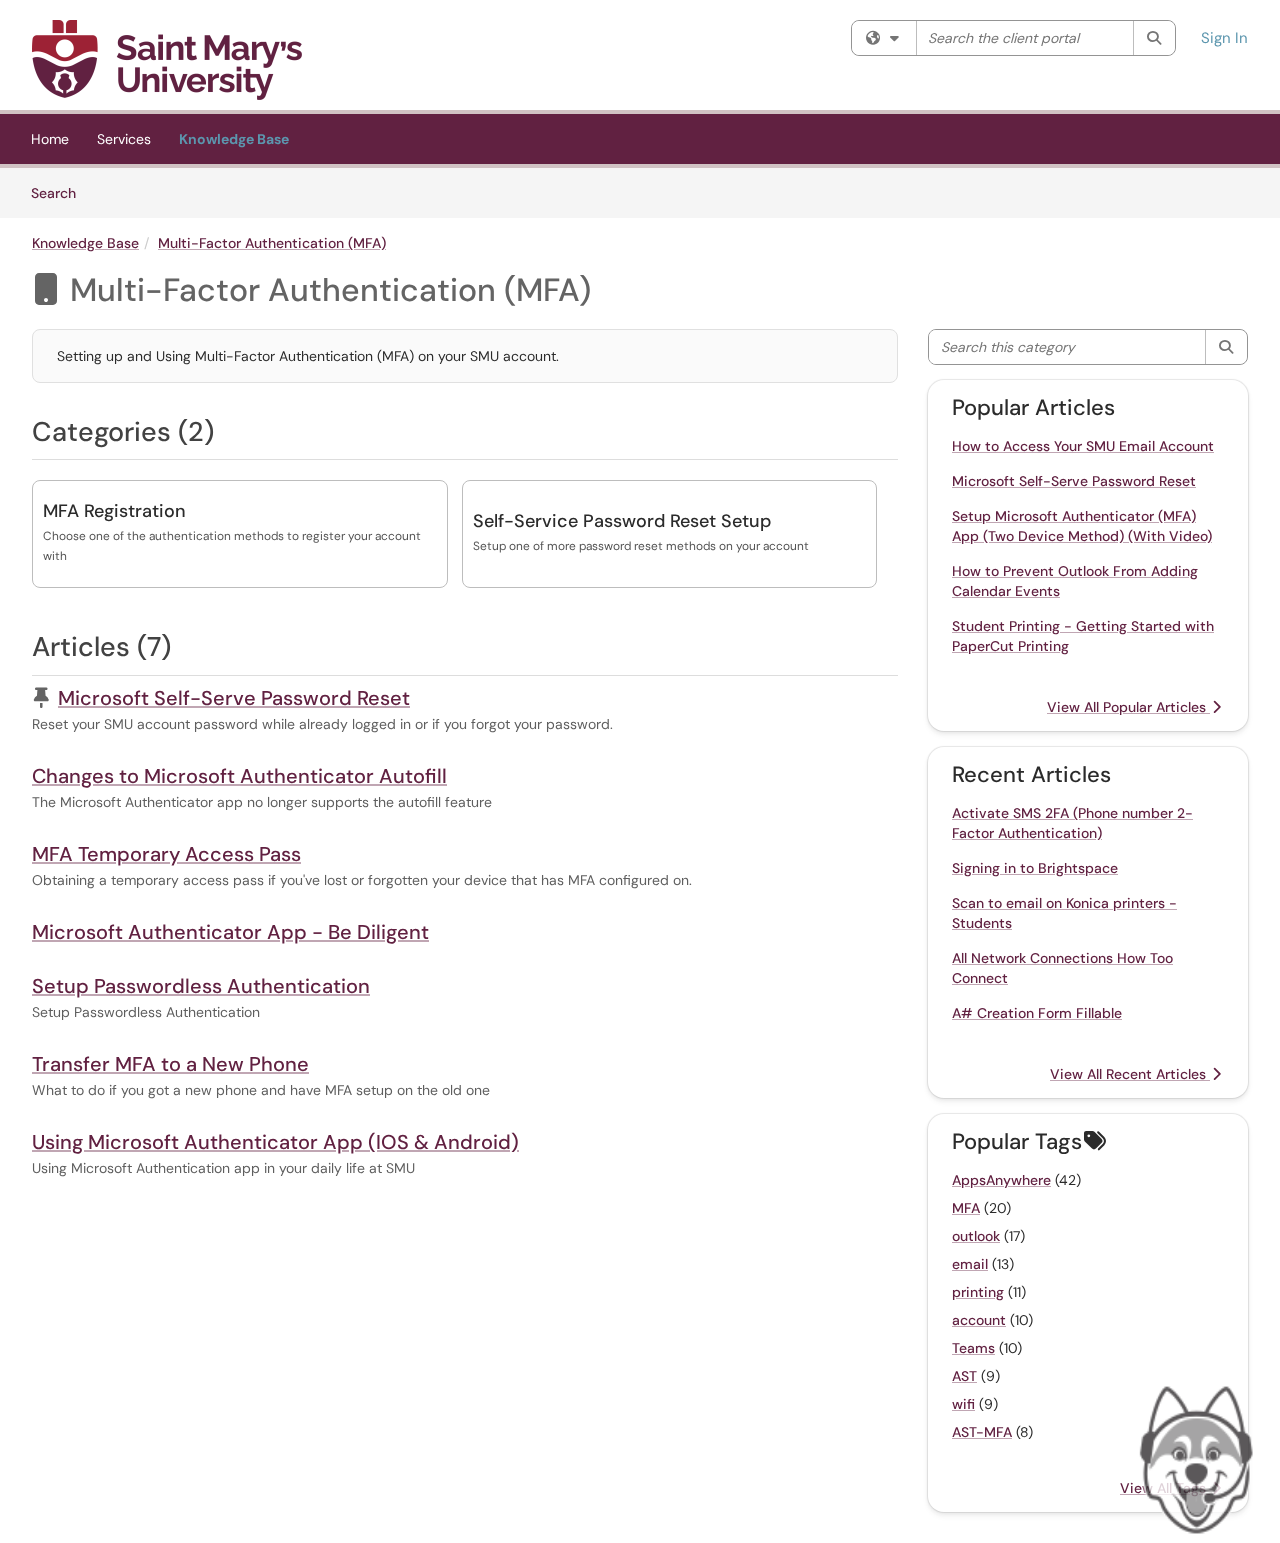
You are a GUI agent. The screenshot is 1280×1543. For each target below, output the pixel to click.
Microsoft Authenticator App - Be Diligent (230, 932)
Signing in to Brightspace (1035, 868)
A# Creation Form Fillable (1037, 1013)
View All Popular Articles (1128, 707)
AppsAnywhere (1001, 1180)
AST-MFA (982, 1432)
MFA (966, 1208)
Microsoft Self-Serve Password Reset (234, 698)
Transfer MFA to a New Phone (170, 1064)
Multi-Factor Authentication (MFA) (272, 243)
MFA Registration (114, 511)
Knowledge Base (234, 139)
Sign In (1224, 38)
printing (978, 1292)
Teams (973, 1348)
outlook (976, 1236)
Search (60, 192)
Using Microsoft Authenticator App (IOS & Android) (275, 1142)
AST (964, 1376)
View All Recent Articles (1130, 1074)
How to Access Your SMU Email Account (1083, 446)
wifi (963, 1404)
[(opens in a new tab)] (167, 60)
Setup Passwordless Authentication (201, 986)
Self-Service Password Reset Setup (622, 521)
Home (50, 139)
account (979, 1320)
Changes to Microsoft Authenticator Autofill (239, 776)
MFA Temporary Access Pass (166, 854)
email (970, 1264)
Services (124, 139)
